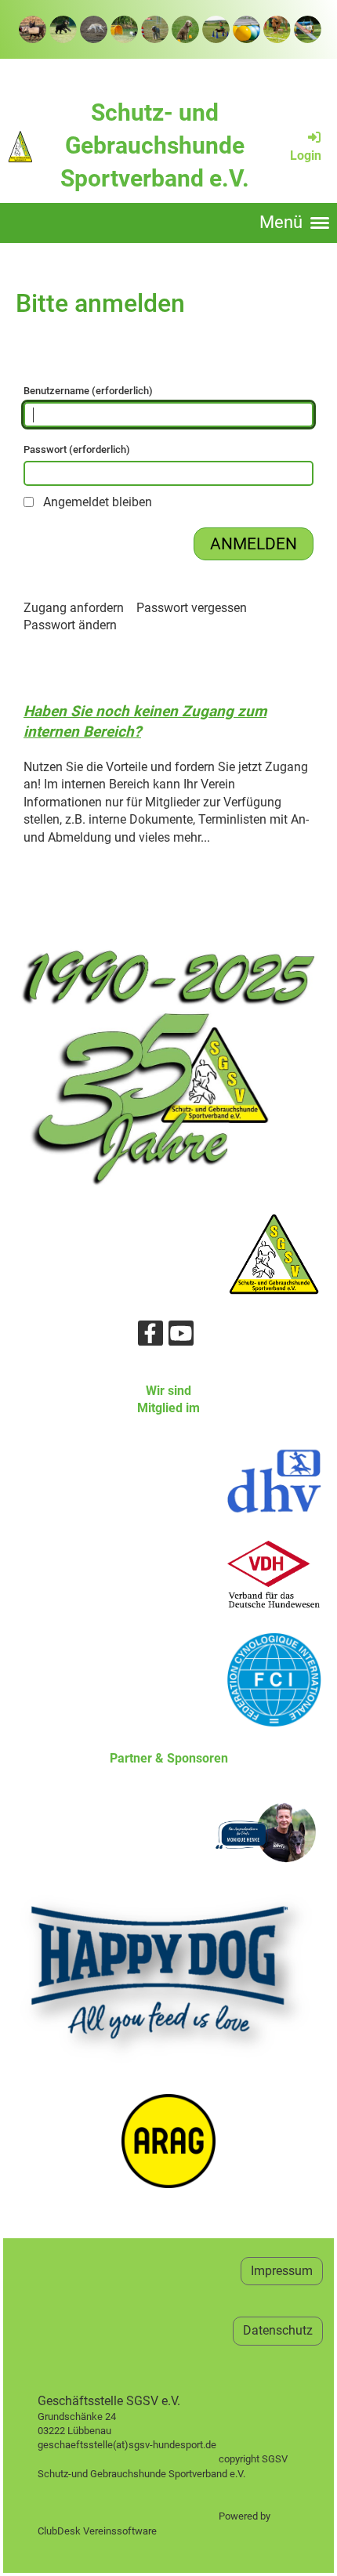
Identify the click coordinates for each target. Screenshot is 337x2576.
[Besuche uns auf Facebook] (150, 1337)
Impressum (282, 2271)
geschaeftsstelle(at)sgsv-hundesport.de (145, 2445)
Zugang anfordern (74, 608)
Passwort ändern (70, 625)
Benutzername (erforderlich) (88, 391)
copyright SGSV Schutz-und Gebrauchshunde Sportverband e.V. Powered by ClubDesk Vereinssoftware (168, 2488)
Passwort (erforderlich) (77, 449)
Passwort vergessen (192, 608)
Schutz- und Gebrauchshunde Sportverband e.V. (155, 145)
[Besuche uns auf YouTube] (181, 1337)
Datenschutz (278, 2330)
